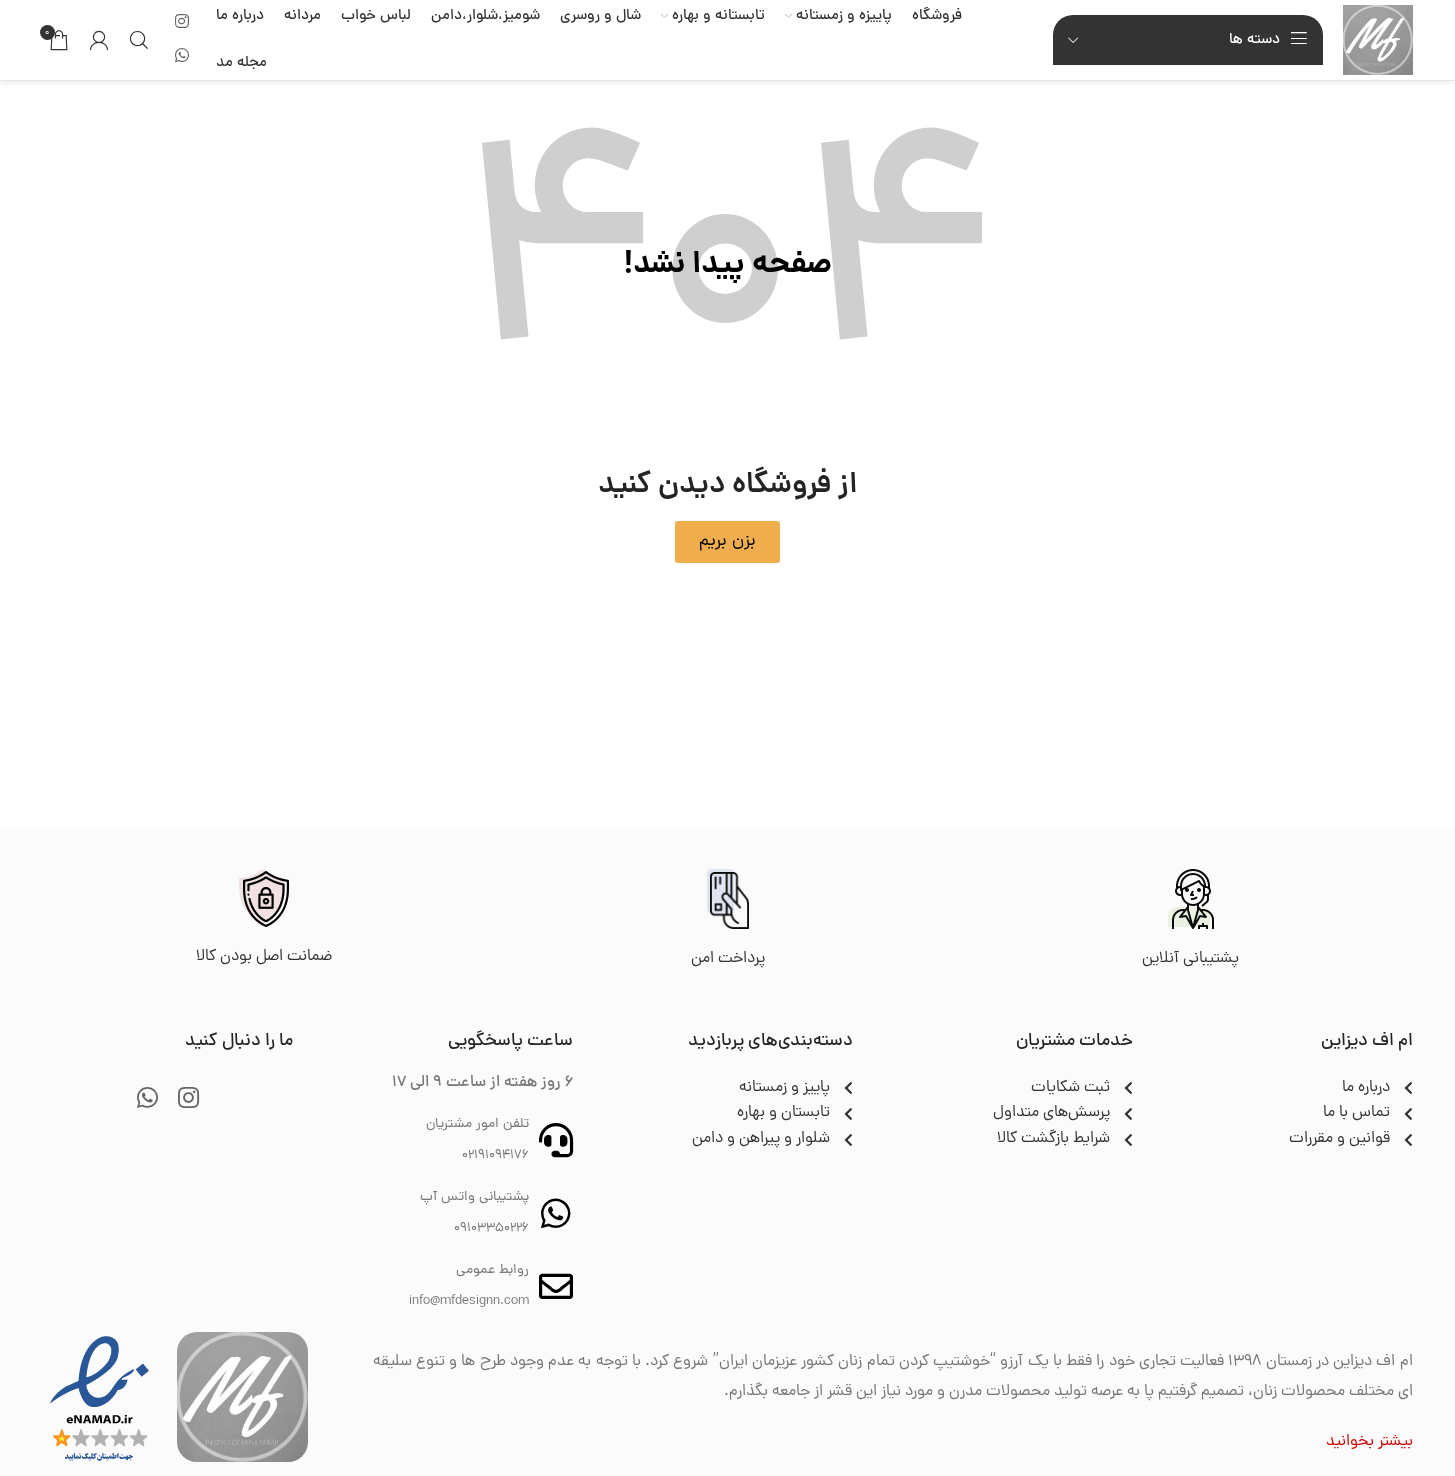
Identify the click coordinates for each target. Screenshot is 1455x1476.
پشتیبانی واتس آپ (474, 1197)
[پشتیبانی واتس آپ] (556, 1213)
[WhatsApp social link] (182, 56)
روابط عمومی (492, 1270)
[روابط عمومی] (556, 1286)
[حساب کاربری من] (99, 40)
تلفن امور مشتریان (477, 1124)
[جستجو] (139, 40)
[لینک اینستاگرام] (182, 23)
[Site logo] (1378, 41)
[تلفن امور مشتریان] (556, 1140)
